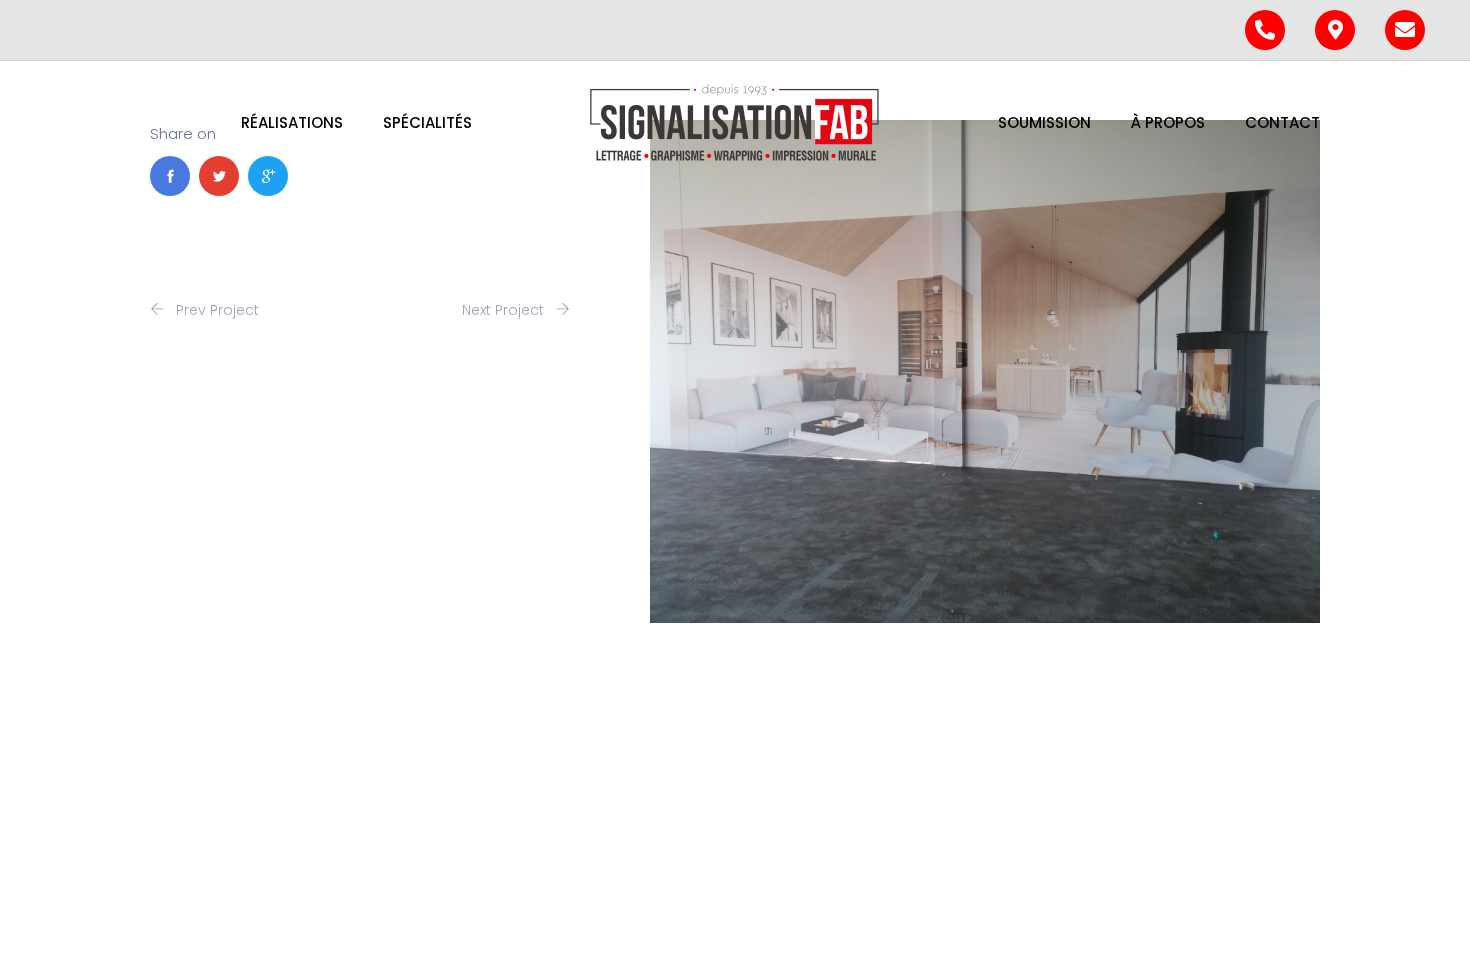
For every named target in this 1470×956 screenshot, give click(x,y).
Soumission (1044, 122)
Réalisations (292, 122)
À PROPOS (1168, 122)
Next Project (505, 310)
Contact (1282, 122)
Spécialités (427, 122)
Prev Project (215, 310)
